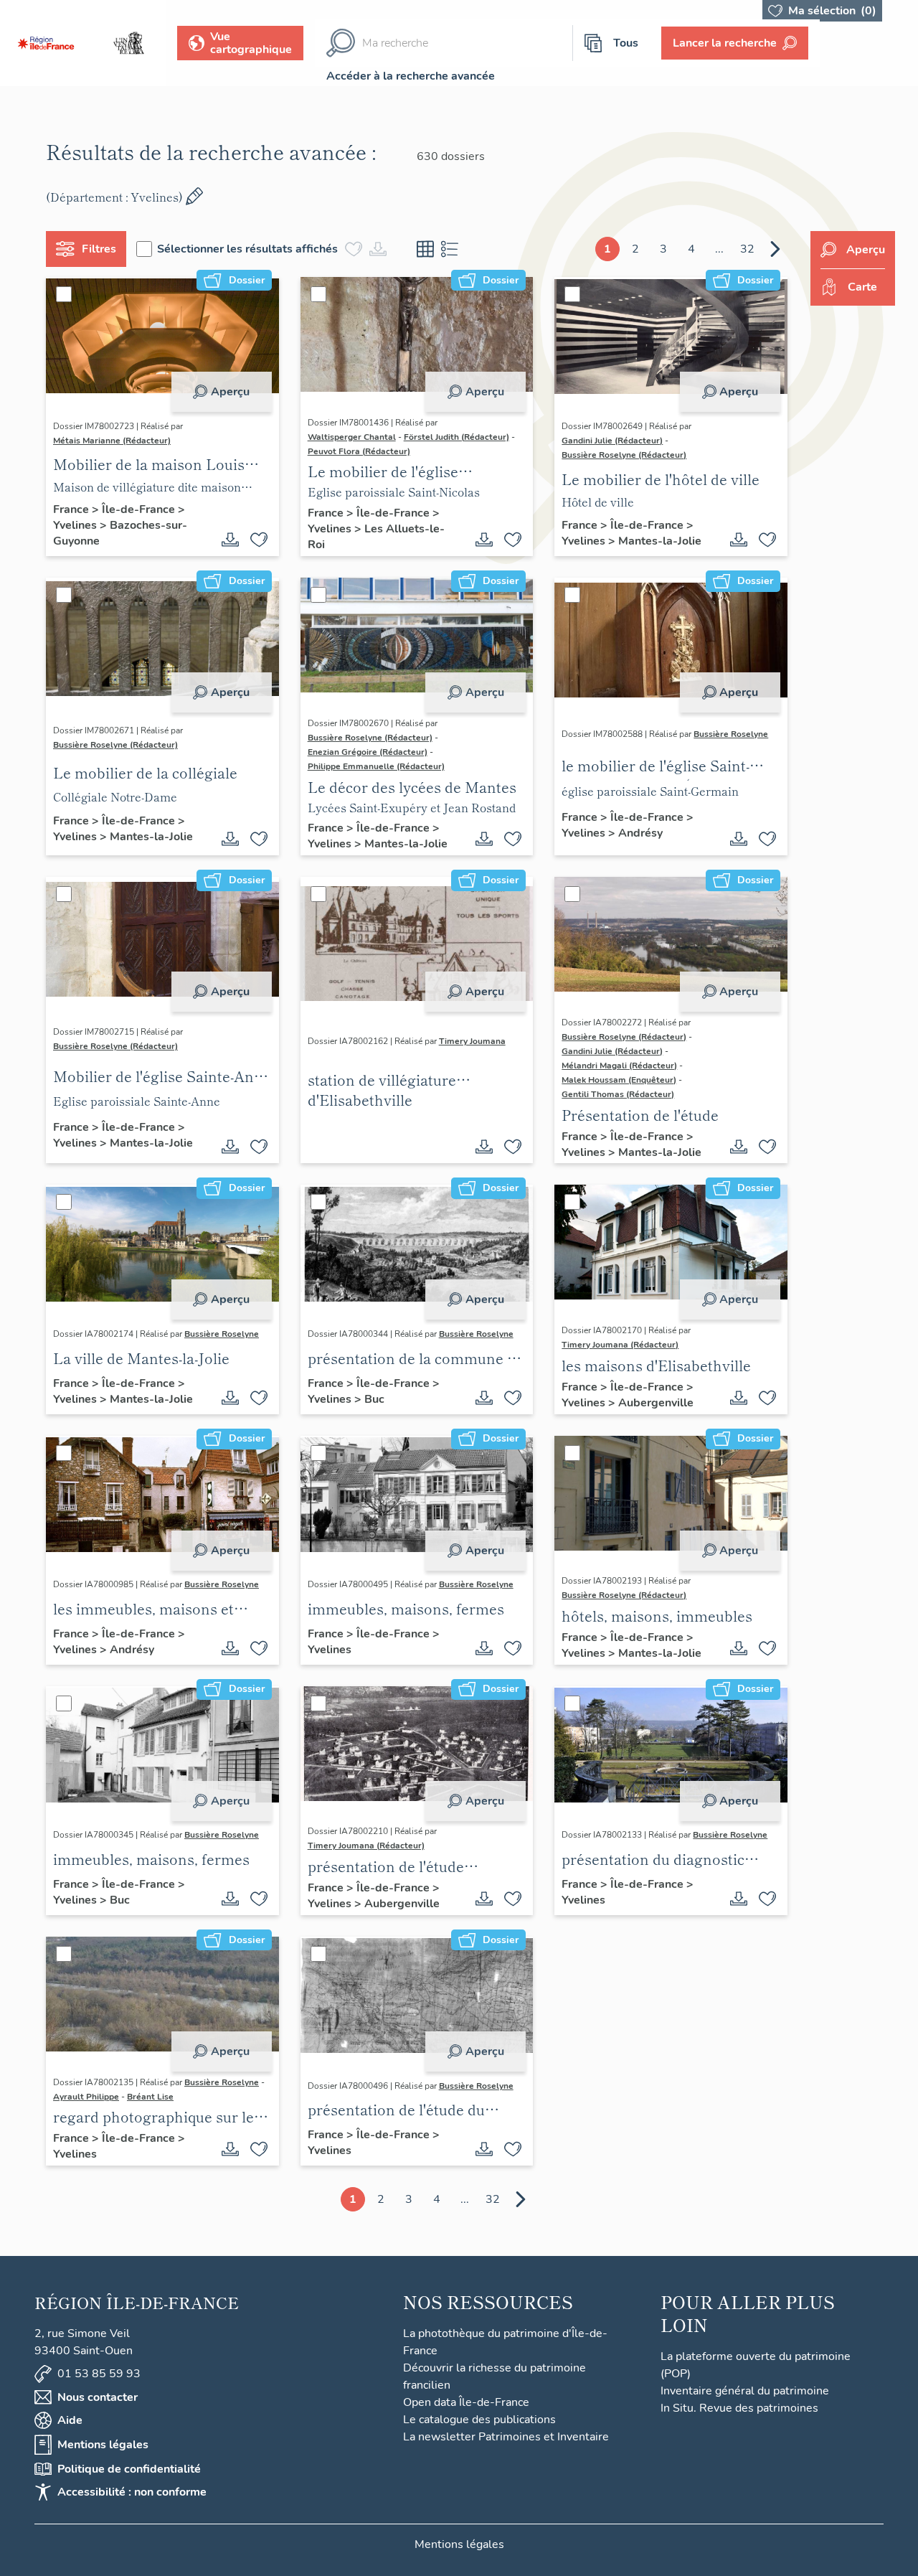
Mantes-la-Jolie (660, 541)
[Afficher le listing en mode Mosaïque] (425, 249)
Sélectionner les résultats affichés (247, 249)
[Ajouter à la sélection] (259, 540)
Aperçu (230, 392)
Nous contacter (98, 2397)
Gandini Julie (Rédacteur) (612, 441)
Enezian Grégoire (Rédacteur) (368, 752)
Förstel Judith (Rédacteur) (456, 437)
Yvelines (76, 525)
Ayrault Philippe (86, 2097)
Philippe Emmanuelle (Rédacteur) (376, 766)
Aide (70, 2420)
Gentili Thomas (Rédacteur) (618, 1094)
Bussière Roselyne (731, 734)
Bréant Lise (150, 2097)
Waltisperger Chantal (352, 437)
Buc (374, 1399)
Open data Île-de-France (466, 2402)
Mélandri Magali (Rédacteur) (619, 1066)
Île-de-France (140, 509)
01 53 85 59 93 (99, 2374)
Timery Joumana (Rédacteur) (620, 1345)
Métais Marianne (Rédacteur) (112, 441)
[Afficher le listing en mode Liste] (450, 249)
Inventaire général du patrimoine (745, 2391)
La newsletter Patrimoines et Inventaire (506, 2437)
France (72, 509)
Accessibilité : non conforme (132, 2492)
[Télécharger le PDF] (230, 540)
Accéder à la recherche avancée (411, 76)
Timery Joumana (472, 1041)
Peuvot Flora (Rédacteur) (359, 451)
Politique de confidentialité (129, 2469)
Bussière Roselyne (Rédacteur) (624, 455)
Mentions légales (103, 2445)
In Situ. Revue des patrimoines (739, 2408)
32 (747, 249)
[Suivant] (775, 249)
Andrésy (640, 833)
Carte (862, 287)
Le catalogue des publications (479, 2420)
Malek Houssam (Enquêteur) (619, 1080)
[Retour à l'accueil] (46, 43)
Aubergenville (656, 1403)
